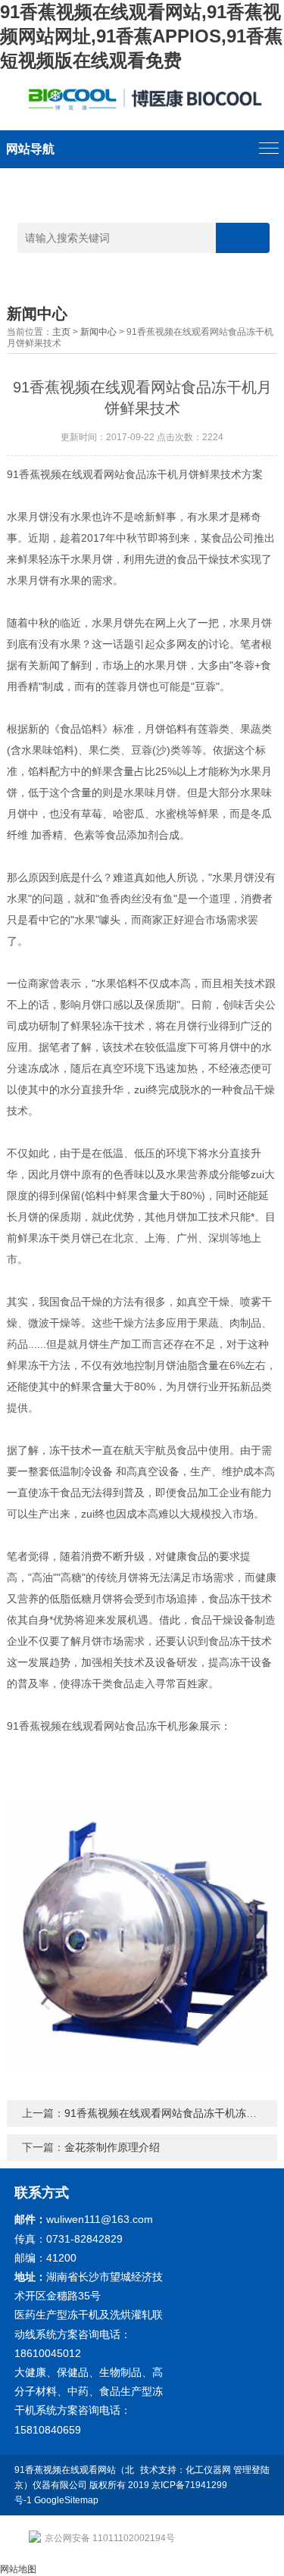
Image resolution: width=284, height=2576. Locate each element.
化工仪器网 (208, 2470)
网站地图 (18, 2569)
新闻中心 (98, 332)
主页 (61, 332)
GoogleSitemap (66, 2500)
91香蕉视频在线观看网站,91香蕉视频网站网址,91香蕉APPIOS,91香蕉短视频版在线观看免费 (141, 36)
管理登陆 (251, 2470)
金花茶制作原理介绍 (112, 2147)
